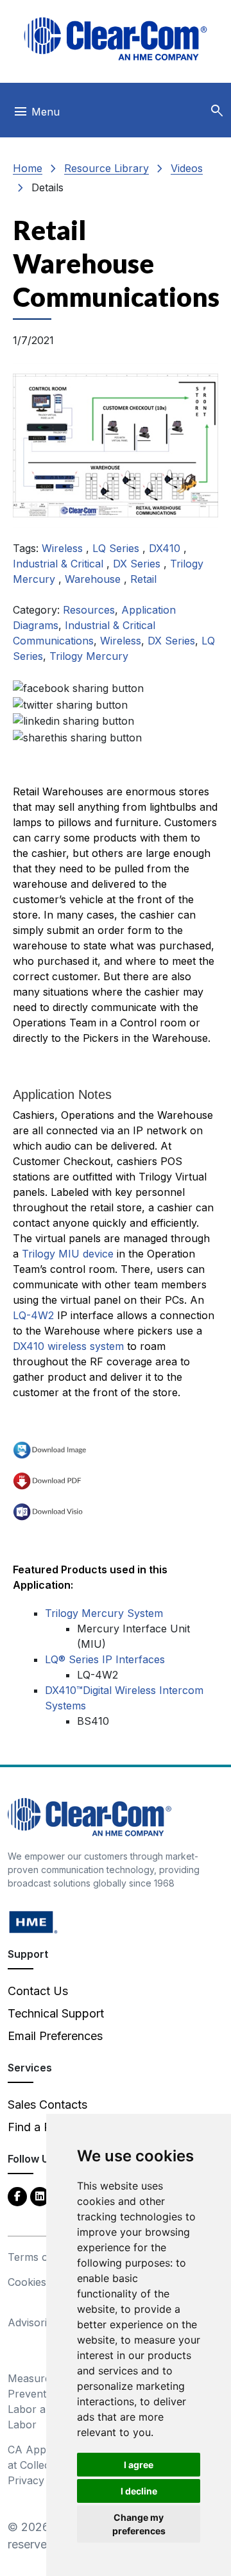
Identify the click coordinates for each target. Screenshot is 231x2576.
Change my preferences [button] (139, 2524)
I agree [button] (139, 2465)
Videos (187, 168)
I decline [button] (139, 2491)
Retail (143, 579)
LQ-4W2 (33, 1315)
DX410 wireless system (68, 1346)
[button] (217, 111)
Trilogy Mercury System (104, 1613)
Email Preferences (55, 2036)
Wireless (64, 548)
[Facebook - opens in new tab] (17, 2196)
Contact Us (38, 1991)
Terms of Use (41, 2257)
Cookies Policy (43, 2282)
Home (28, 168)
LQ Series (117, 548)
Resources (89, 610)
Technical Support (56, 2013)
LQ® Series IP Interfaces (105, 1659)
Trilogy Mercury (89, 656)
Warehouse (94, 579)
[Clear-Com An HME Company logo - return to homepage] (90, 1816)
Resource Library (107, 168)
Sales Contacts (47, 2105)
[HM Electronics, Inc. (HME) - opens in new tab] (33, 1922)
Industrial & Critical (60, 564)
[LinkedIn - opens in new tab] (40, 2196)
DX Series (138, 564)
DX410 (166, 548)
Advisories (33, 2322)
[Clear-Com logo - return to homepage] (116, 39)
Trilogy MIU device (68, 1254)
